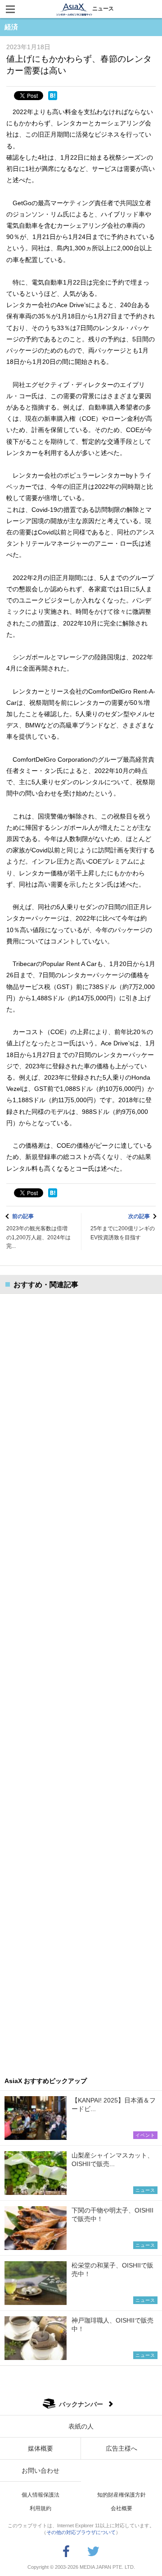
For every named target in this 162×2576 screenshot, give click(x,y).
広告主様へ (121, 2448)
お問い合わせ (40, 2470)
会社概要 (121, 2508)
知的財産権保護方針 (121, 2495)
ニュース (103, 9)
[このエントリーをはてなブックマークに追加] (53, 96)
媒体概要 (40, 2448)
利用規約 (40, 2508)
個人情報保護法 (40, 2495)
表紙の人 (81, 2426)
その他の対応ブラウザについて (81, 2532)
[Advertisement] (81, 1679)
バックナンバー (81, 2404)
